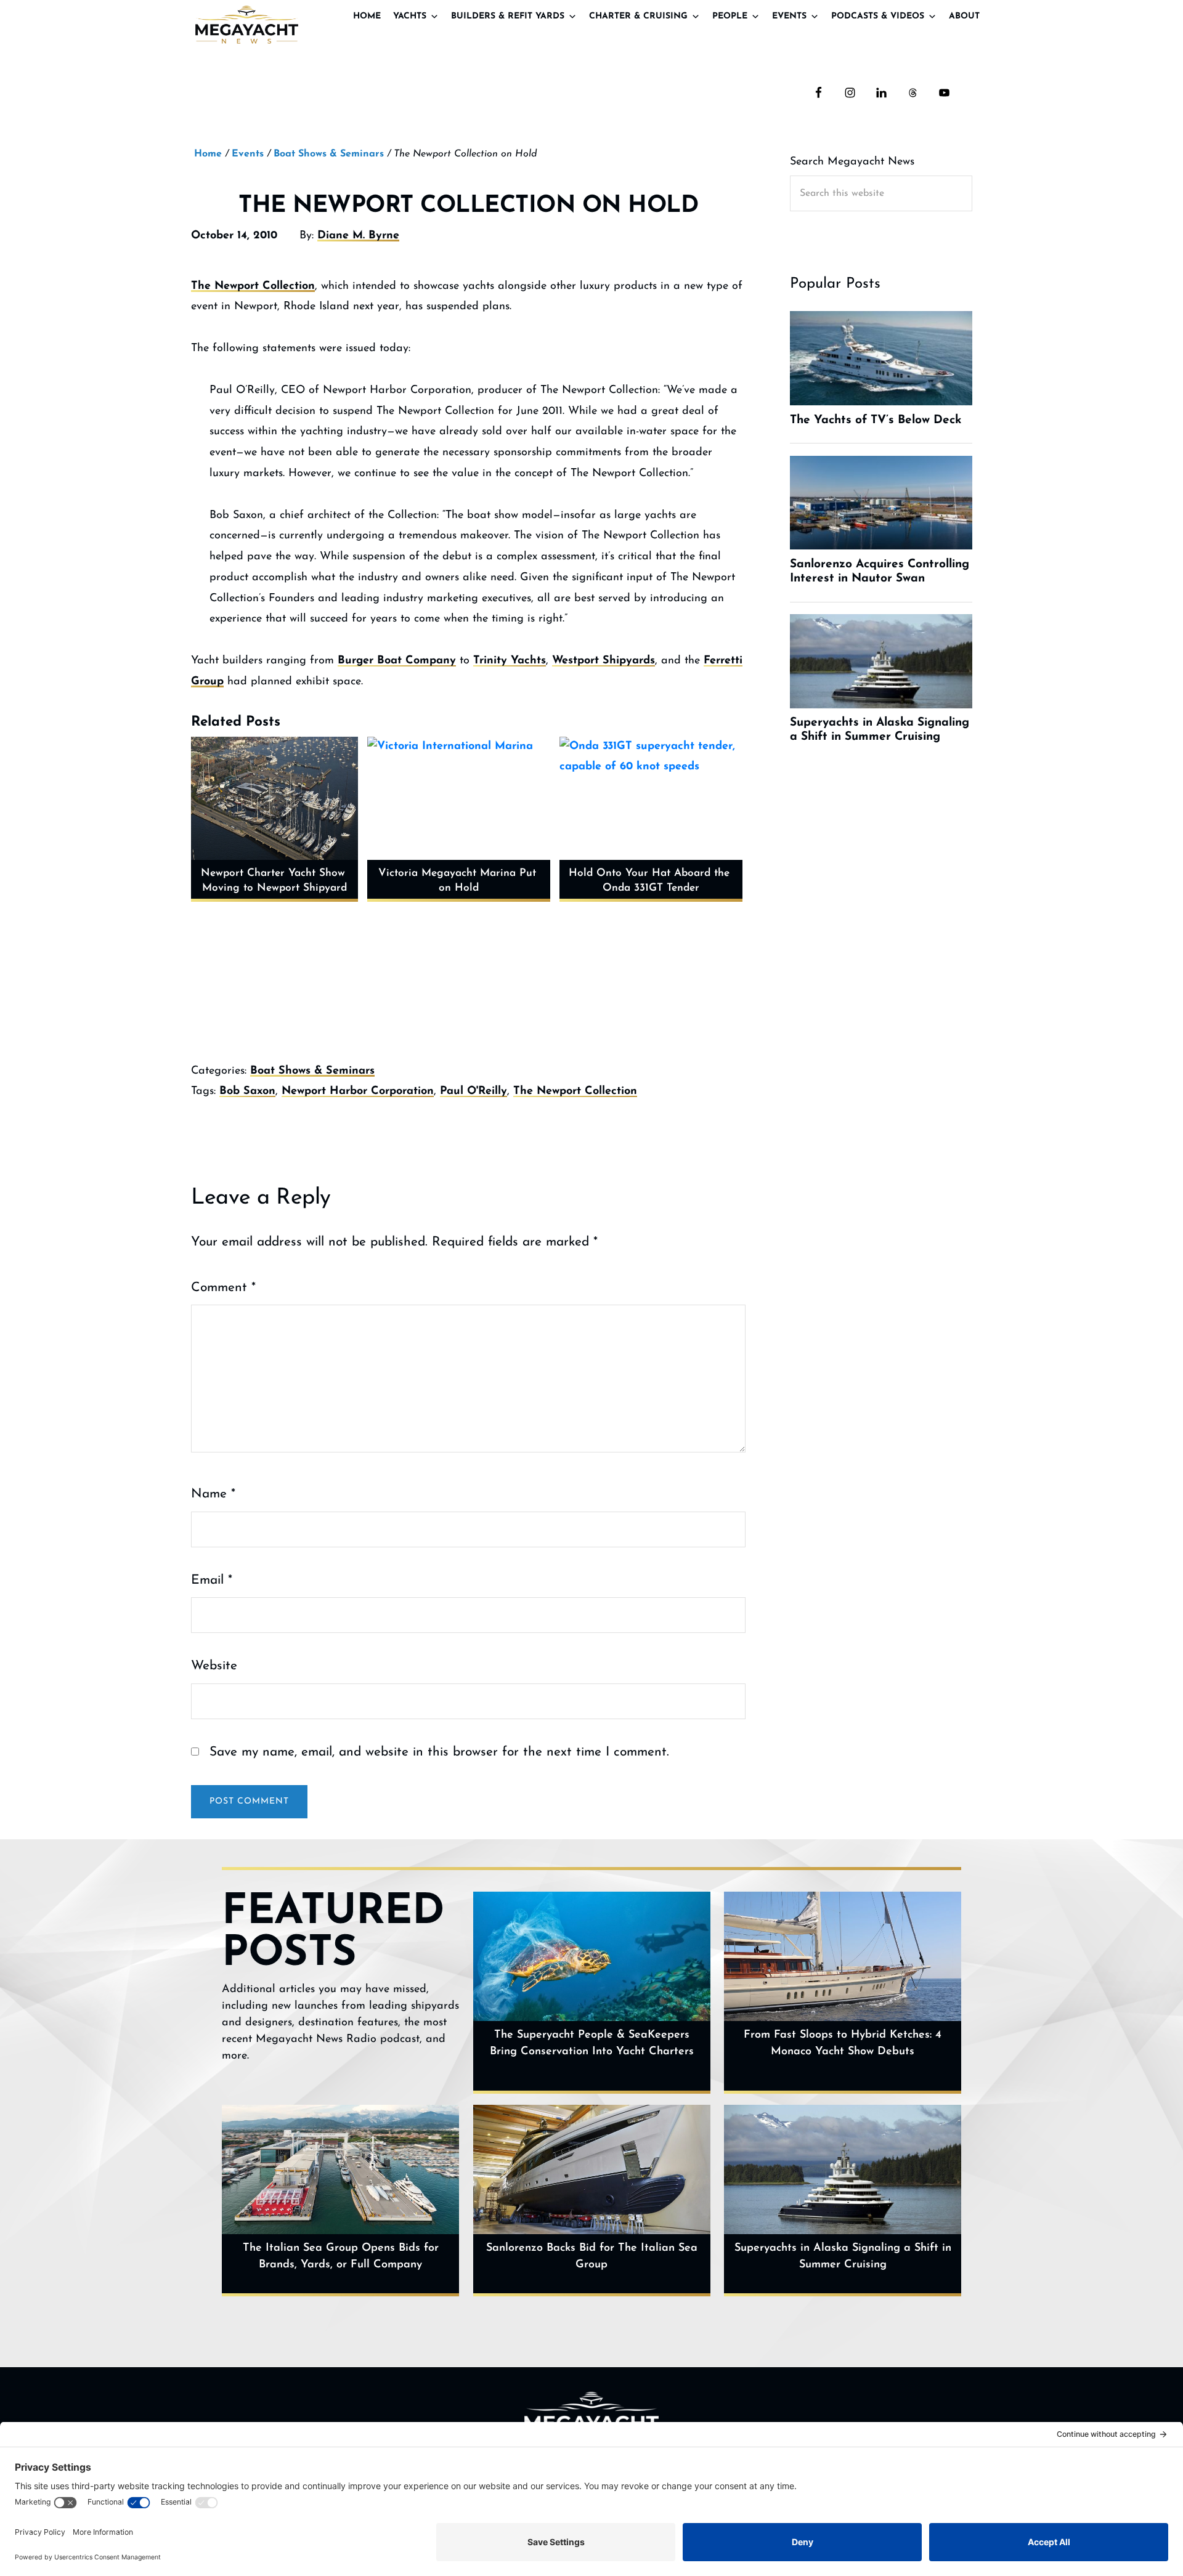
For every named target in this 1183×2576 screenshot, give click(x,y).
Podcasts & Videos (878, 16)
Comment (223, 1288)
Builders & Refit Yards (508, 16)
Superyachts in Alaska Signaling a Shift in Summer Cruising (843, 2257)
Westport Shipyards (604, 661)
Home (367, 16)
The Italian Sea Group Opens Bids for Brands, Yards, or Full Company (341, 2257)
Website (214, 1666)
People (730, 16)
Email (212, 1580)
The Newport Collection (253, 286)
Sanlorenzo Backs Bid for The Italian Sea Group (592, 2257)
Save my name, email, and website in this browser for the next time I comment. (439, 1752)
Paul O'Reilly (474, 1092)
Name (213, 1494)
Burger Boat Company (397, 661)
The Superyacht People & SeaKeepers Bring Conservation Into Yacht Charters (592, 2043)
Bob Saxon (247, 1092)
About (964, 16)
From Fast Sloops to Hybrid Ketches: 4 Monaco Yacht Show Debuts (843, 2043)
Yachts (410, 16)
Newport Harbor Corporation (358, 1092)
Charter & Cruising (638, 16)
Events (789, 16)
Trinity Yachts (510, 661)
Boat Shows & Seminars (312, 1071)
